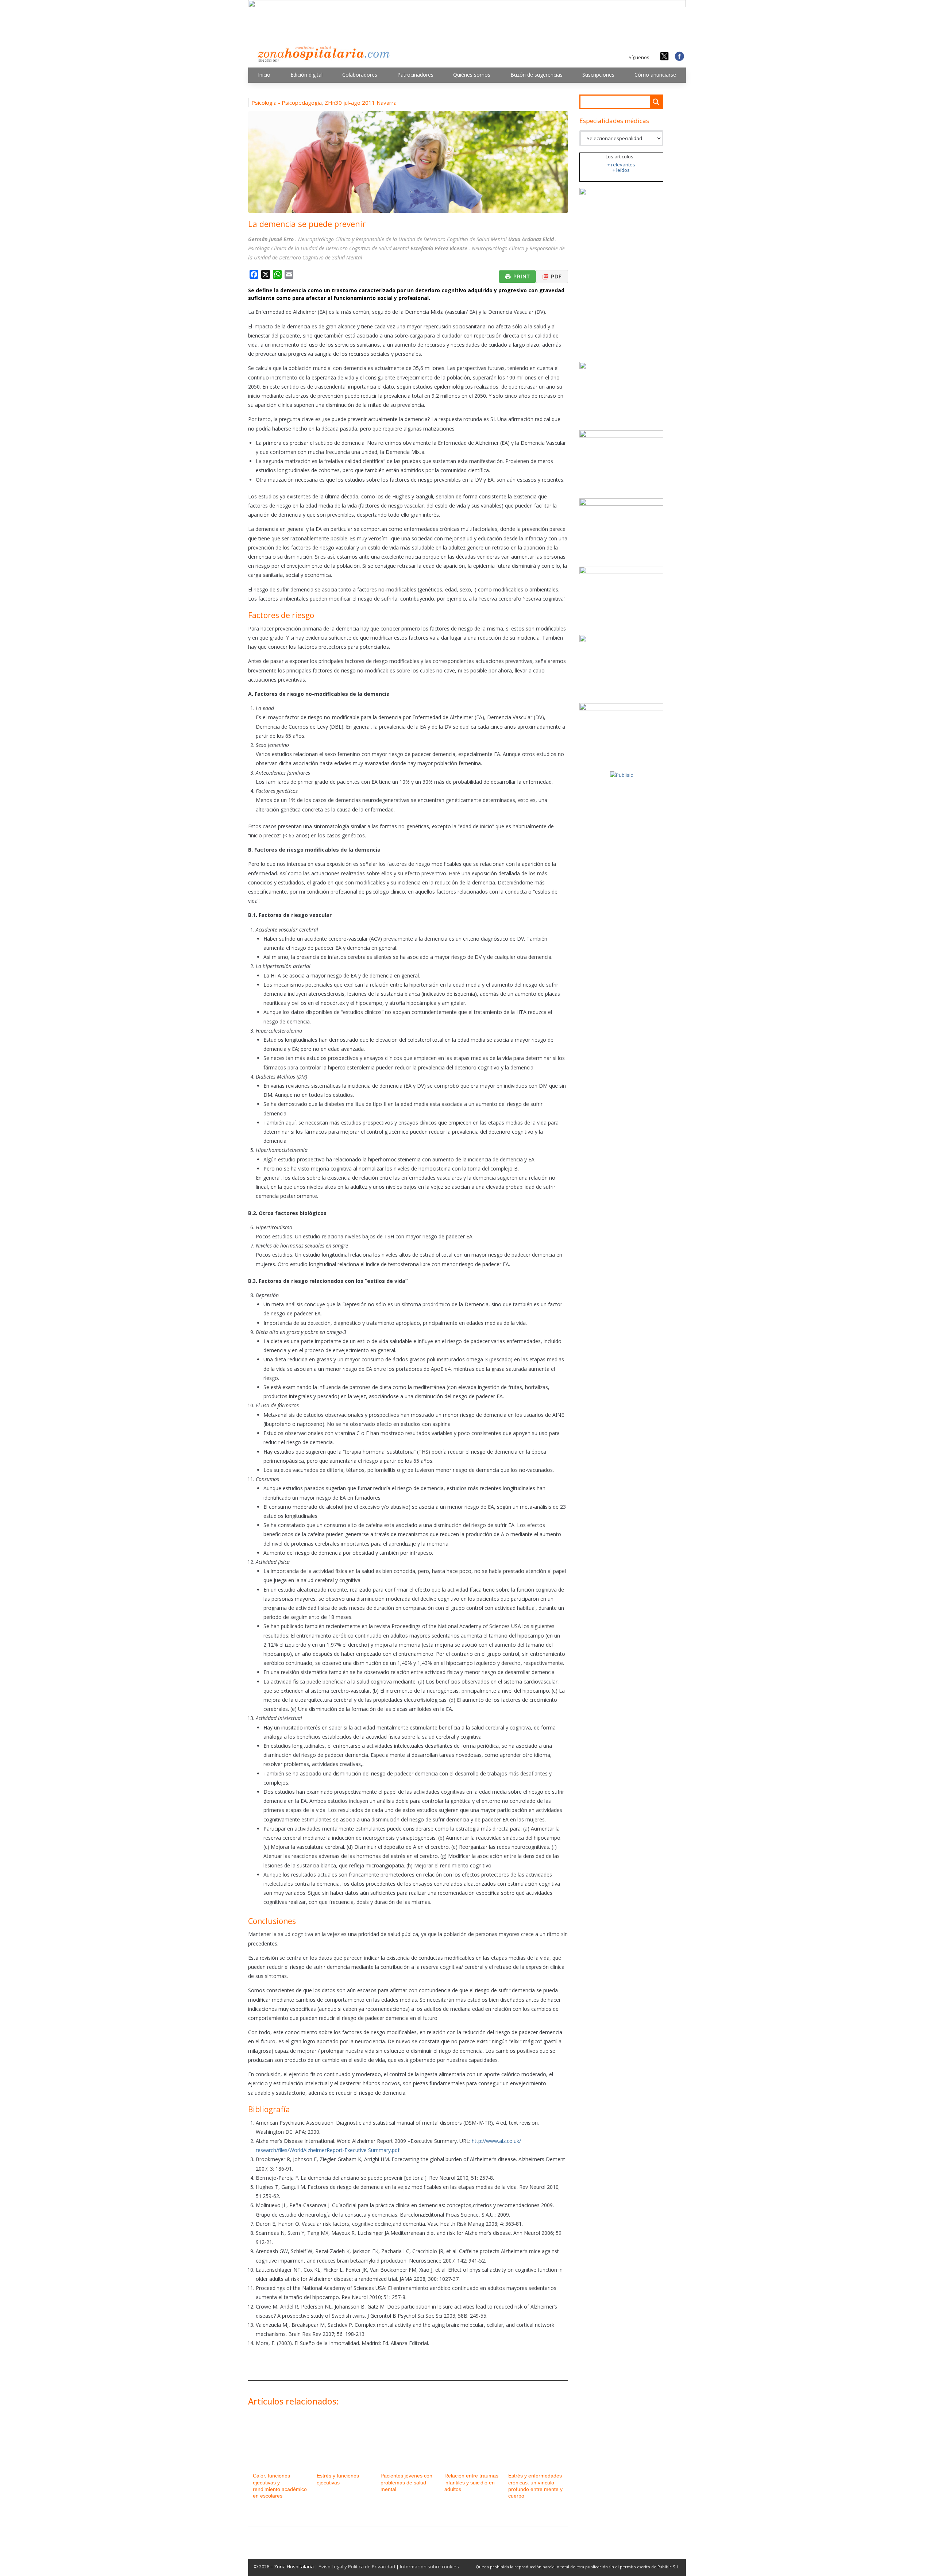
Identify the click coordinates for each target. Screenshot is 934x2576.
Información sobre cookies (429, 2567)
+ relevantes (621, 165)
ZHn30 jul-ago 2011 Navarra (361, 103)
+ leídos (621, 170)
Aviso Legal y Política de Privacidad (357, 2567)
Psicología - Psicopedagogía (287, 103)
